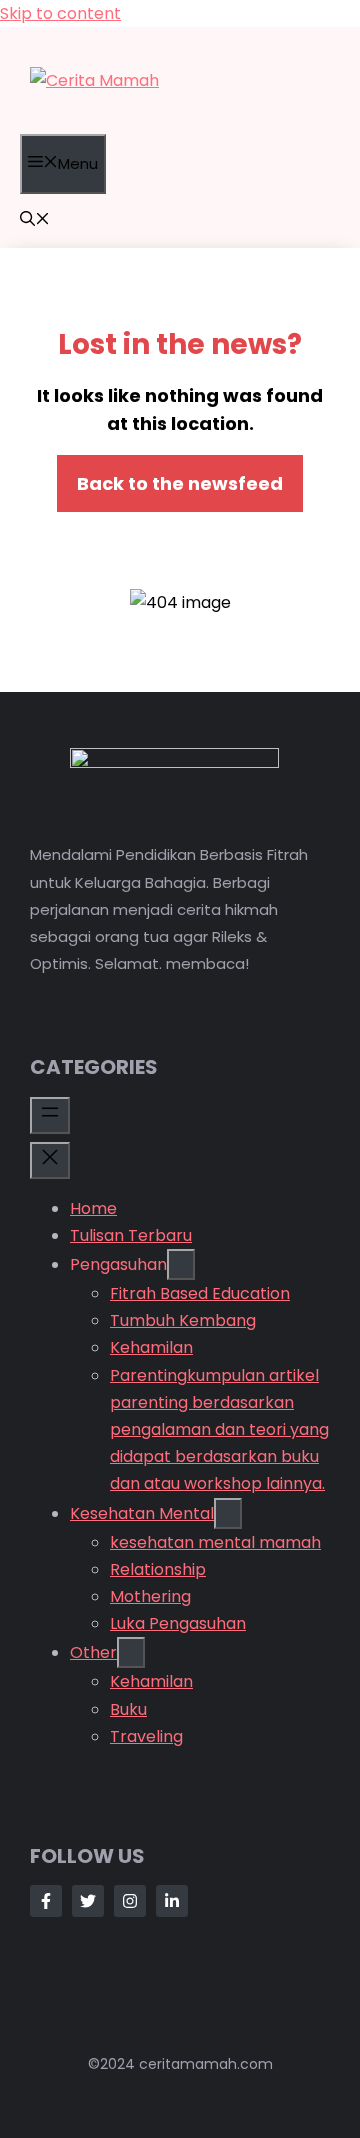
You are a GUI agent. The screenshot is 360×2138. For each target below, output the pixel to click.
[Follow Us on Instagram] (130, 1901)
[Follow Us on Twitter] (88, 1901)
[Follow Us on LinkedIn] (172, 1901)
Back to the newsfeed (180, 483)
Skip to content (60, 13)
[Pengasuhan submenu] (181, 1264)
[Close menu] (50, 1160)
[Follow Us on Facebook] (46, 1901)
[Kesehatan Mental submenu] (228, 1513)
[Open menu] (50, 1115)
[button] (35, 220)
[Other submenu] (131, 1652)
